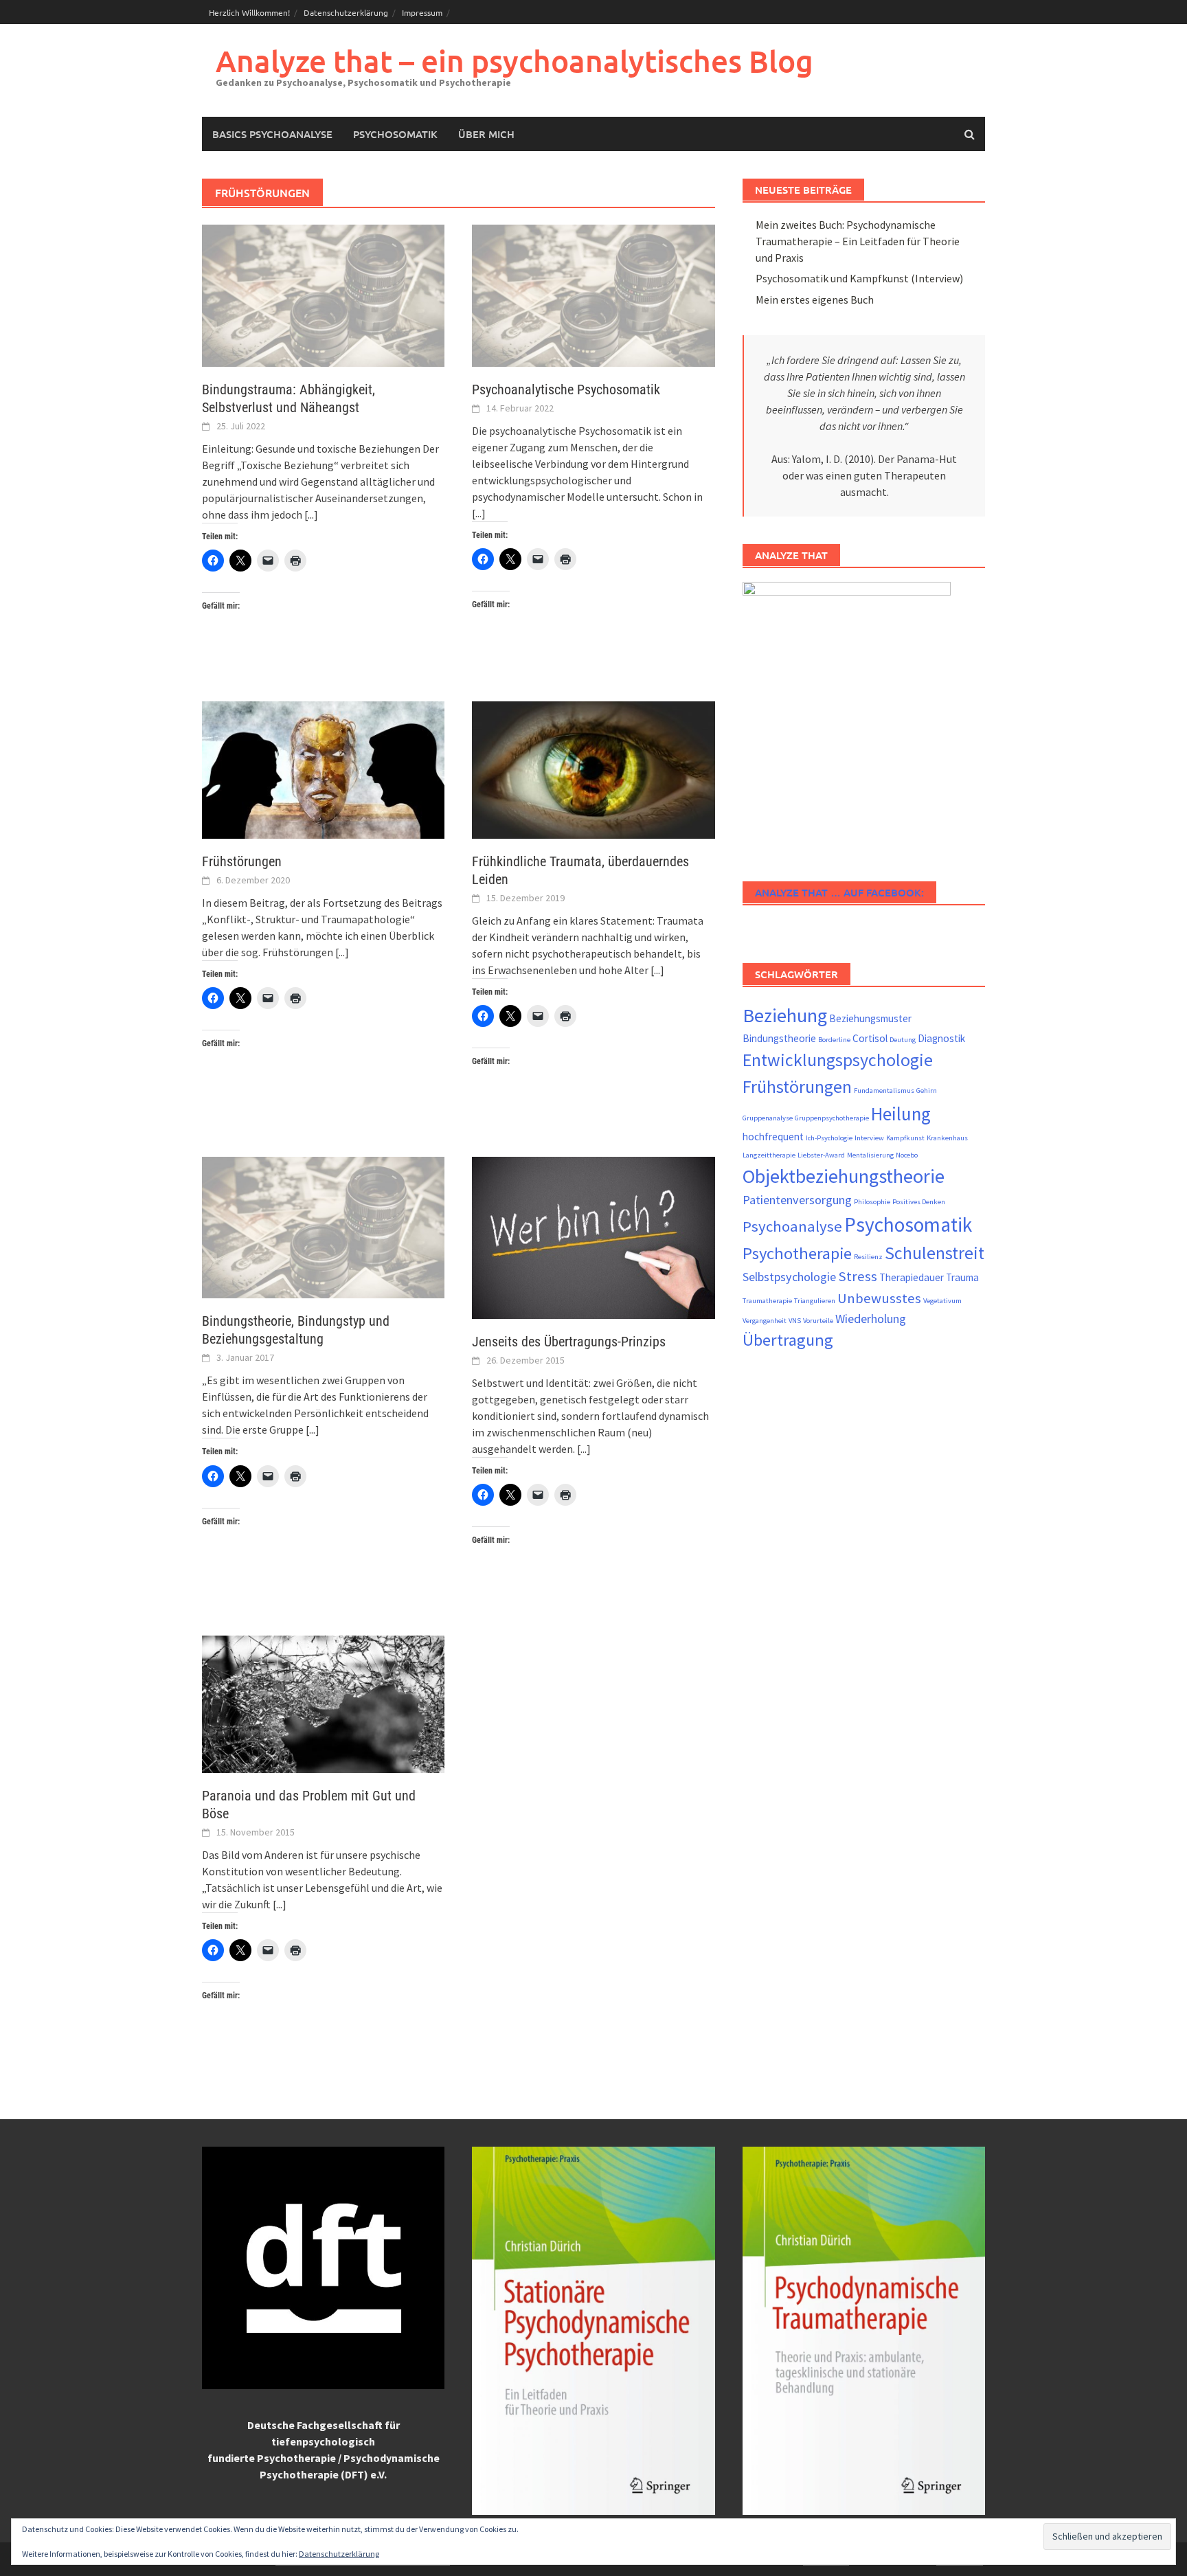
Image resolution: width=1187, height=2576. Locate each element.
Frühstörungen (242, 861)
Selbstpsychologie (789, 1277)
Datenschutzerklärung (346, 12)
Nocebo (907, 1155)
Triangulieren (815, 1301)
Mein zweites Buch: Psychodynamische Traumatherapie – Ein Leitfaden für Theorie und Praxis (858, 241)
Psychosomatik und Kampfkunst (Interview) (859, 278)
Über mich (486, 134)
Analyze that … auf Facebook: (839, 892)
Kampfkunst (905, 1138)
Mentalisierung (870, 1155)
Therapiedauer (912, 1277)
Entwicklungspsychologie (838, 1060)
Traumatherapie (767, 1301)
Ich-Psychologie (829, 1138)
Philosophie (872, 1202)
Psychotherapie (797, 1253)
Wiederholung (871, 1319)
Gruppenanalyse (768, 1118)
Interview (869, 1138)
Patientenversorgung (797, 1200)
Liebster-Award (821, 1155)
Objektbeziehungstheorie (844, 1176)
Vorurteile (818, 1321)
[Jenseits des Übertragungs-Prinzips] (593, 1236)
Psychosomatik (395, 134)
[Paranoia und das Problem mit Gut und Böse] (323, 1703)
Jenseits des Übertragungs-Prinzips (569, 1342)
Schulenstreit (935, 1253)
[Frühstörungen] (323, 769)
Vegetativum (942, 1301)
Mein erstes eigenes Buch (815, 300)
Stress (858, 1276)
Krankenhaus (947, 1138)
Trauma (962, 1277)
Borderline (834, 1040)
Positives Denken (919, 1202)
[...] (311, 515)
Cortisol (870, 1038)
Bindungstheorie (779, 1038)
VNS (795, 1321)
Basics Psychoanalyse (272, 134)
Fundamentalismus (884, 1091)
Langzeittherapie (769, 1155)
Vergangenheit (765, 1321)
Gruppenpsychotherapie (832, 1118)
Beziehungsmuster (870, 1018)
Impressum (422, 12)
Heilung (901, 1114)
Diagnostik (941, 1038)
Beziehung (785, 1015)
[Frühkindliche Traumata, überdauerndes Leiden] (593, 769)
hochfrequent (773, 1137)
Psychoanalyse (792, 1226)
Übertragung (788, 1340)
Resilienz (868, 1257)
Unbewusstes (879, 1298)
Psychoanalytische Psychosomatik (566, 389)
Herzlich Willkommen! (249, 12)
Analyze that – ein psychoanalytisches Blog (515, 61)
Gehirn (927, 1091)
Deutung (903, 1040)
